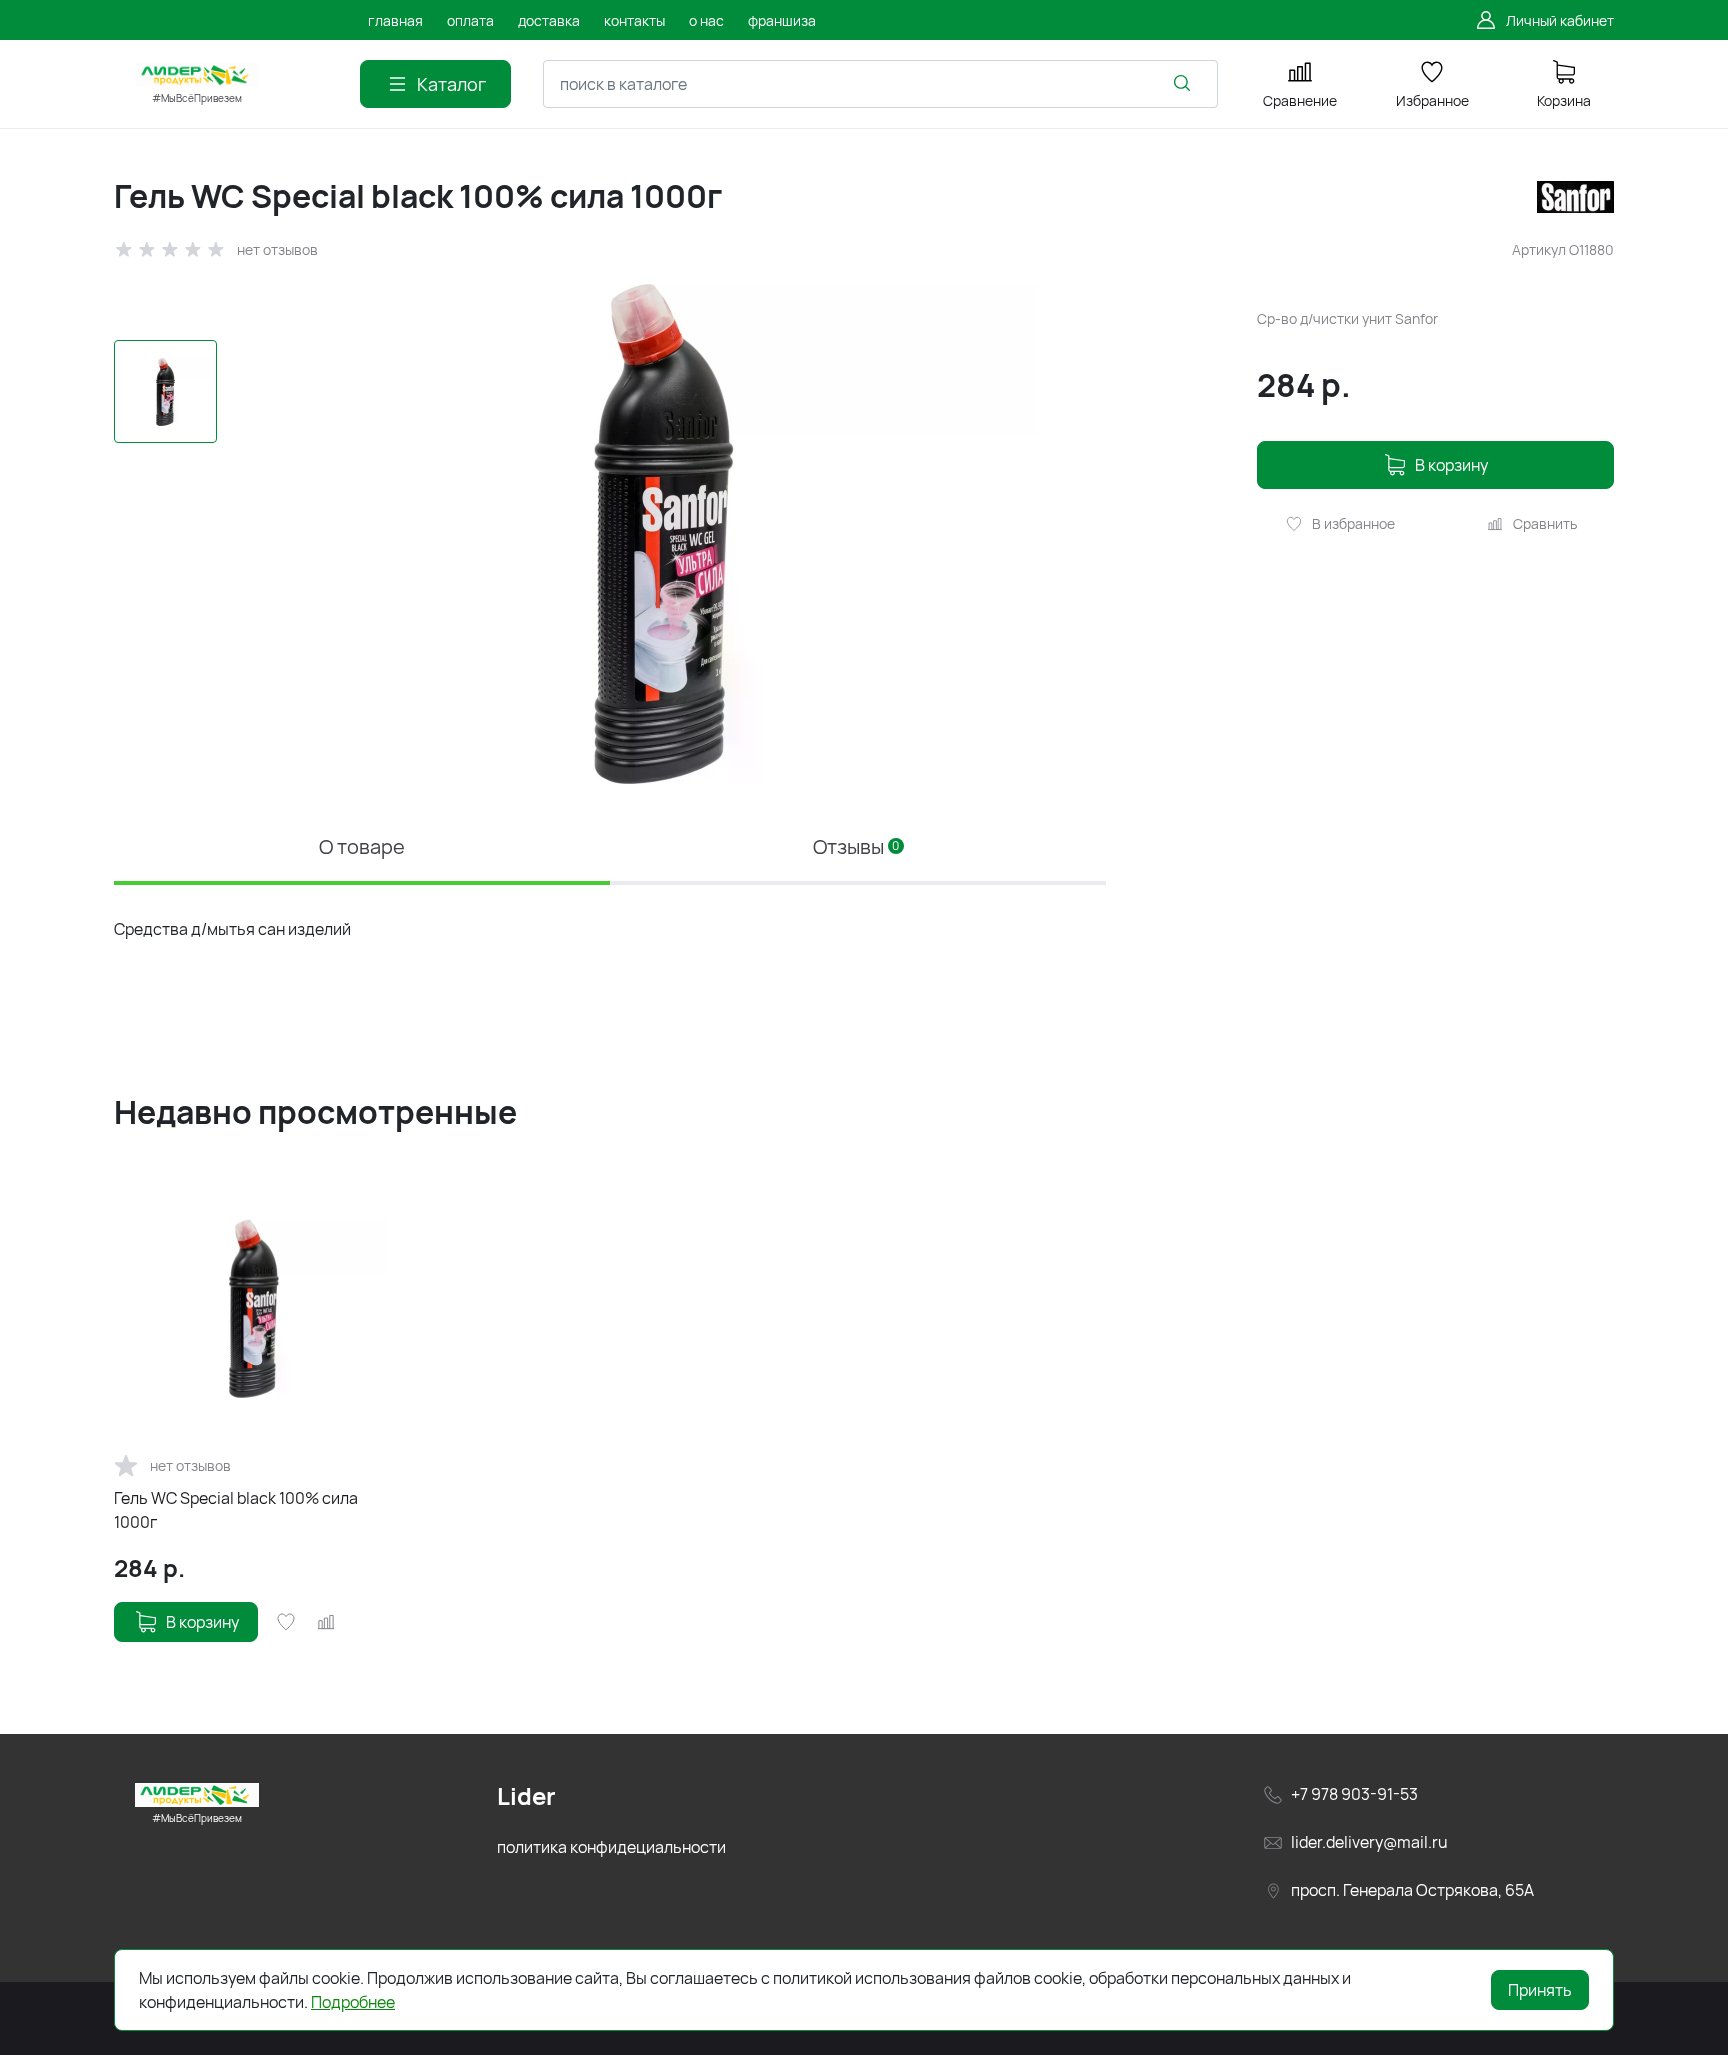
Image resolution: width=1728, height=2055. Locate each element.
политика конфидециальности (611, 1847)
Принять (1540, 1990)
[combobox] (880, 84)
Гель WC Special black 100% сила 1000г (236, 1510)
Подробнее (353, 2002)
